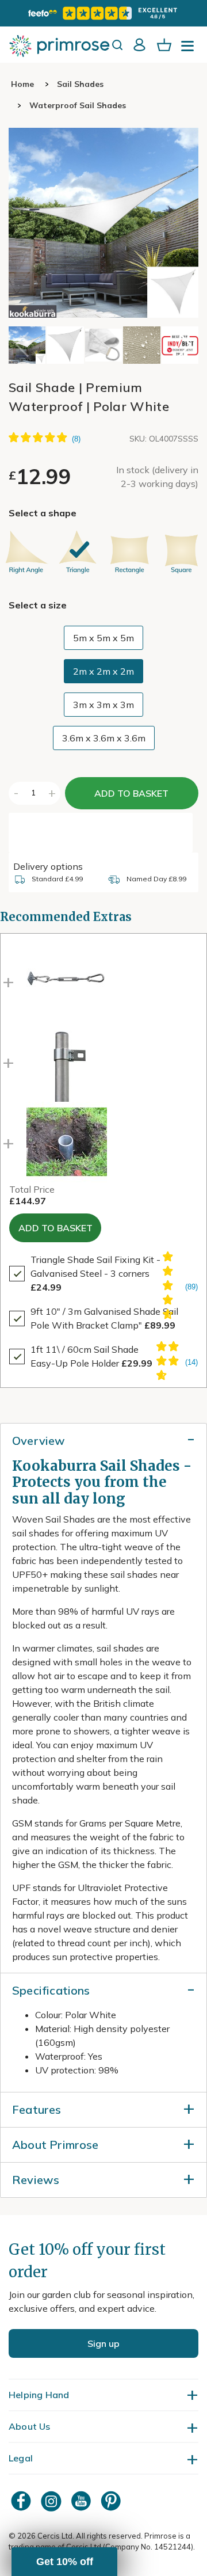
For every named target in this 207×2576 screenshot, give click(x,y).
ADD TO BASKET (131, 793)
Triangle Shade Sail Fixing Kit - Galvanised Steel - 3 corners (95, 1273)
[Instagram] (52, 2501)
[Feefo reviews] (103, 13)
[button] (185, 345)
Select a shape (43, 513)
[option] (26, 552)
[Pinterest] (112, 2501)
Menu (190, 50)
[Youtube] (82, 2501)
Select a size (38, 605)
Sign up (103, 2343)
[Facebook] (22, 2501)
